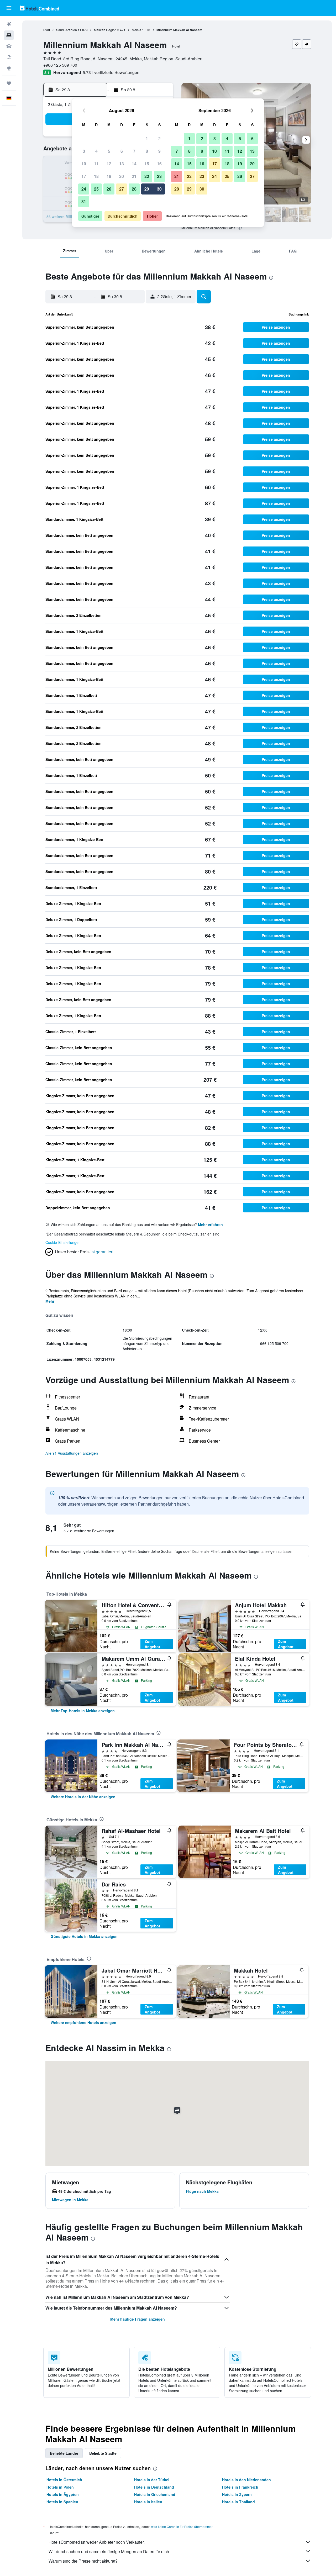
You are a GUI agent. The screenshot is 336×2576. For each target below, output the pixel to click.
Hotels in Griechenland (155, 2494)
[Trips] (9, 83)
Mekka (136, 30)
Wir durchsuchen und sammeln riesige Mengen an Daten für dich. (109, 2551)
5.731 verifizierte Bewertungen (111, 72)
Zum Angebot (152, 1644)
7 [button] (134, 151)
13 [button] (122, 164)
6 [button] (122, 151)
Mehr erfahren (210, 1224)
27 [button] (122, 189)
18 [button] (96, 176)
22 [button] (147, 176)
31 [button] (84, 201)
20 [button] (122, 176)
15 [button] (147, 164)
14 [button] (134, 164)
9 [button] (159, 151)
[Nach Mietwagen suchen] (9, 46)
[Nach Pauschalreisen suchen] (9, 57)
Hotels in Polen (60, 2487)
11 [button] (96, 164)
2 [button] (159, 138)
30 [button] (159, 189)
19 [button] (109, 176)
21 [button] (134, 176)
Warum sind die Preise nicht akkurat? (83, 2561)
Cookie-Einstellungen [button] (63, 1242)
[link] (83, 1711)
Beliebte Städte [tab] (103, 2453)
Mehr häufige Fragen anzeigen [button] (138, 2319)
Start (47, 30)
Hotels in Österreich (64, 2480)
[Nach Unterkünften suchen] (9, 35)
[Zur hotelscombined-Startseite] (39, 8)
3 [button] (84, 151)
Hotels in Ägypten (63, 2494)
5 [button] (109, 151)
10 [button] (84, 164)
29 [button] (147, 189)
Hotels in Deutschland (154, 2487)
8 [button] (147, 151)
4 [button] (96, 151)
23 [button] (159, 176)
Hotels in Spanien (62, 2502)
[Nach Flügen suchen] (9, 24)
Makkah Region (105, 30)
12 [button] (109, 164)
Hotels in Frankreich (240, 2487)
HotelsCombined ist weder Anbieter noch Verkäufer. (97, 2542)
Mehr (50, 1301)
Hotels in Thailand (238, 2502)
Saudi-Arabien (67, 30)
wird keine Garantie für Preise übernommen (182, 2527)
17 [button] (84, 176)
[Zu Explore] (9, 68)
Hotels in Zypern (237, 2494)
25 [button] (96, 189)
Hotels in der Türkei (152, 2480)
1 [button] (147, 138)
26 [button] (109, 189)
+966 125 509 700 (60, 65)
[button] (9, 8)
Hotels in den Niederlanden (246, 2480)
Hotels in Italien (148, 2502)
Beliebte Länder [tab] (64, 2453)
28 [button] (134, 189)
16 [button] (159, 164)
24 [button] (84, 189)
